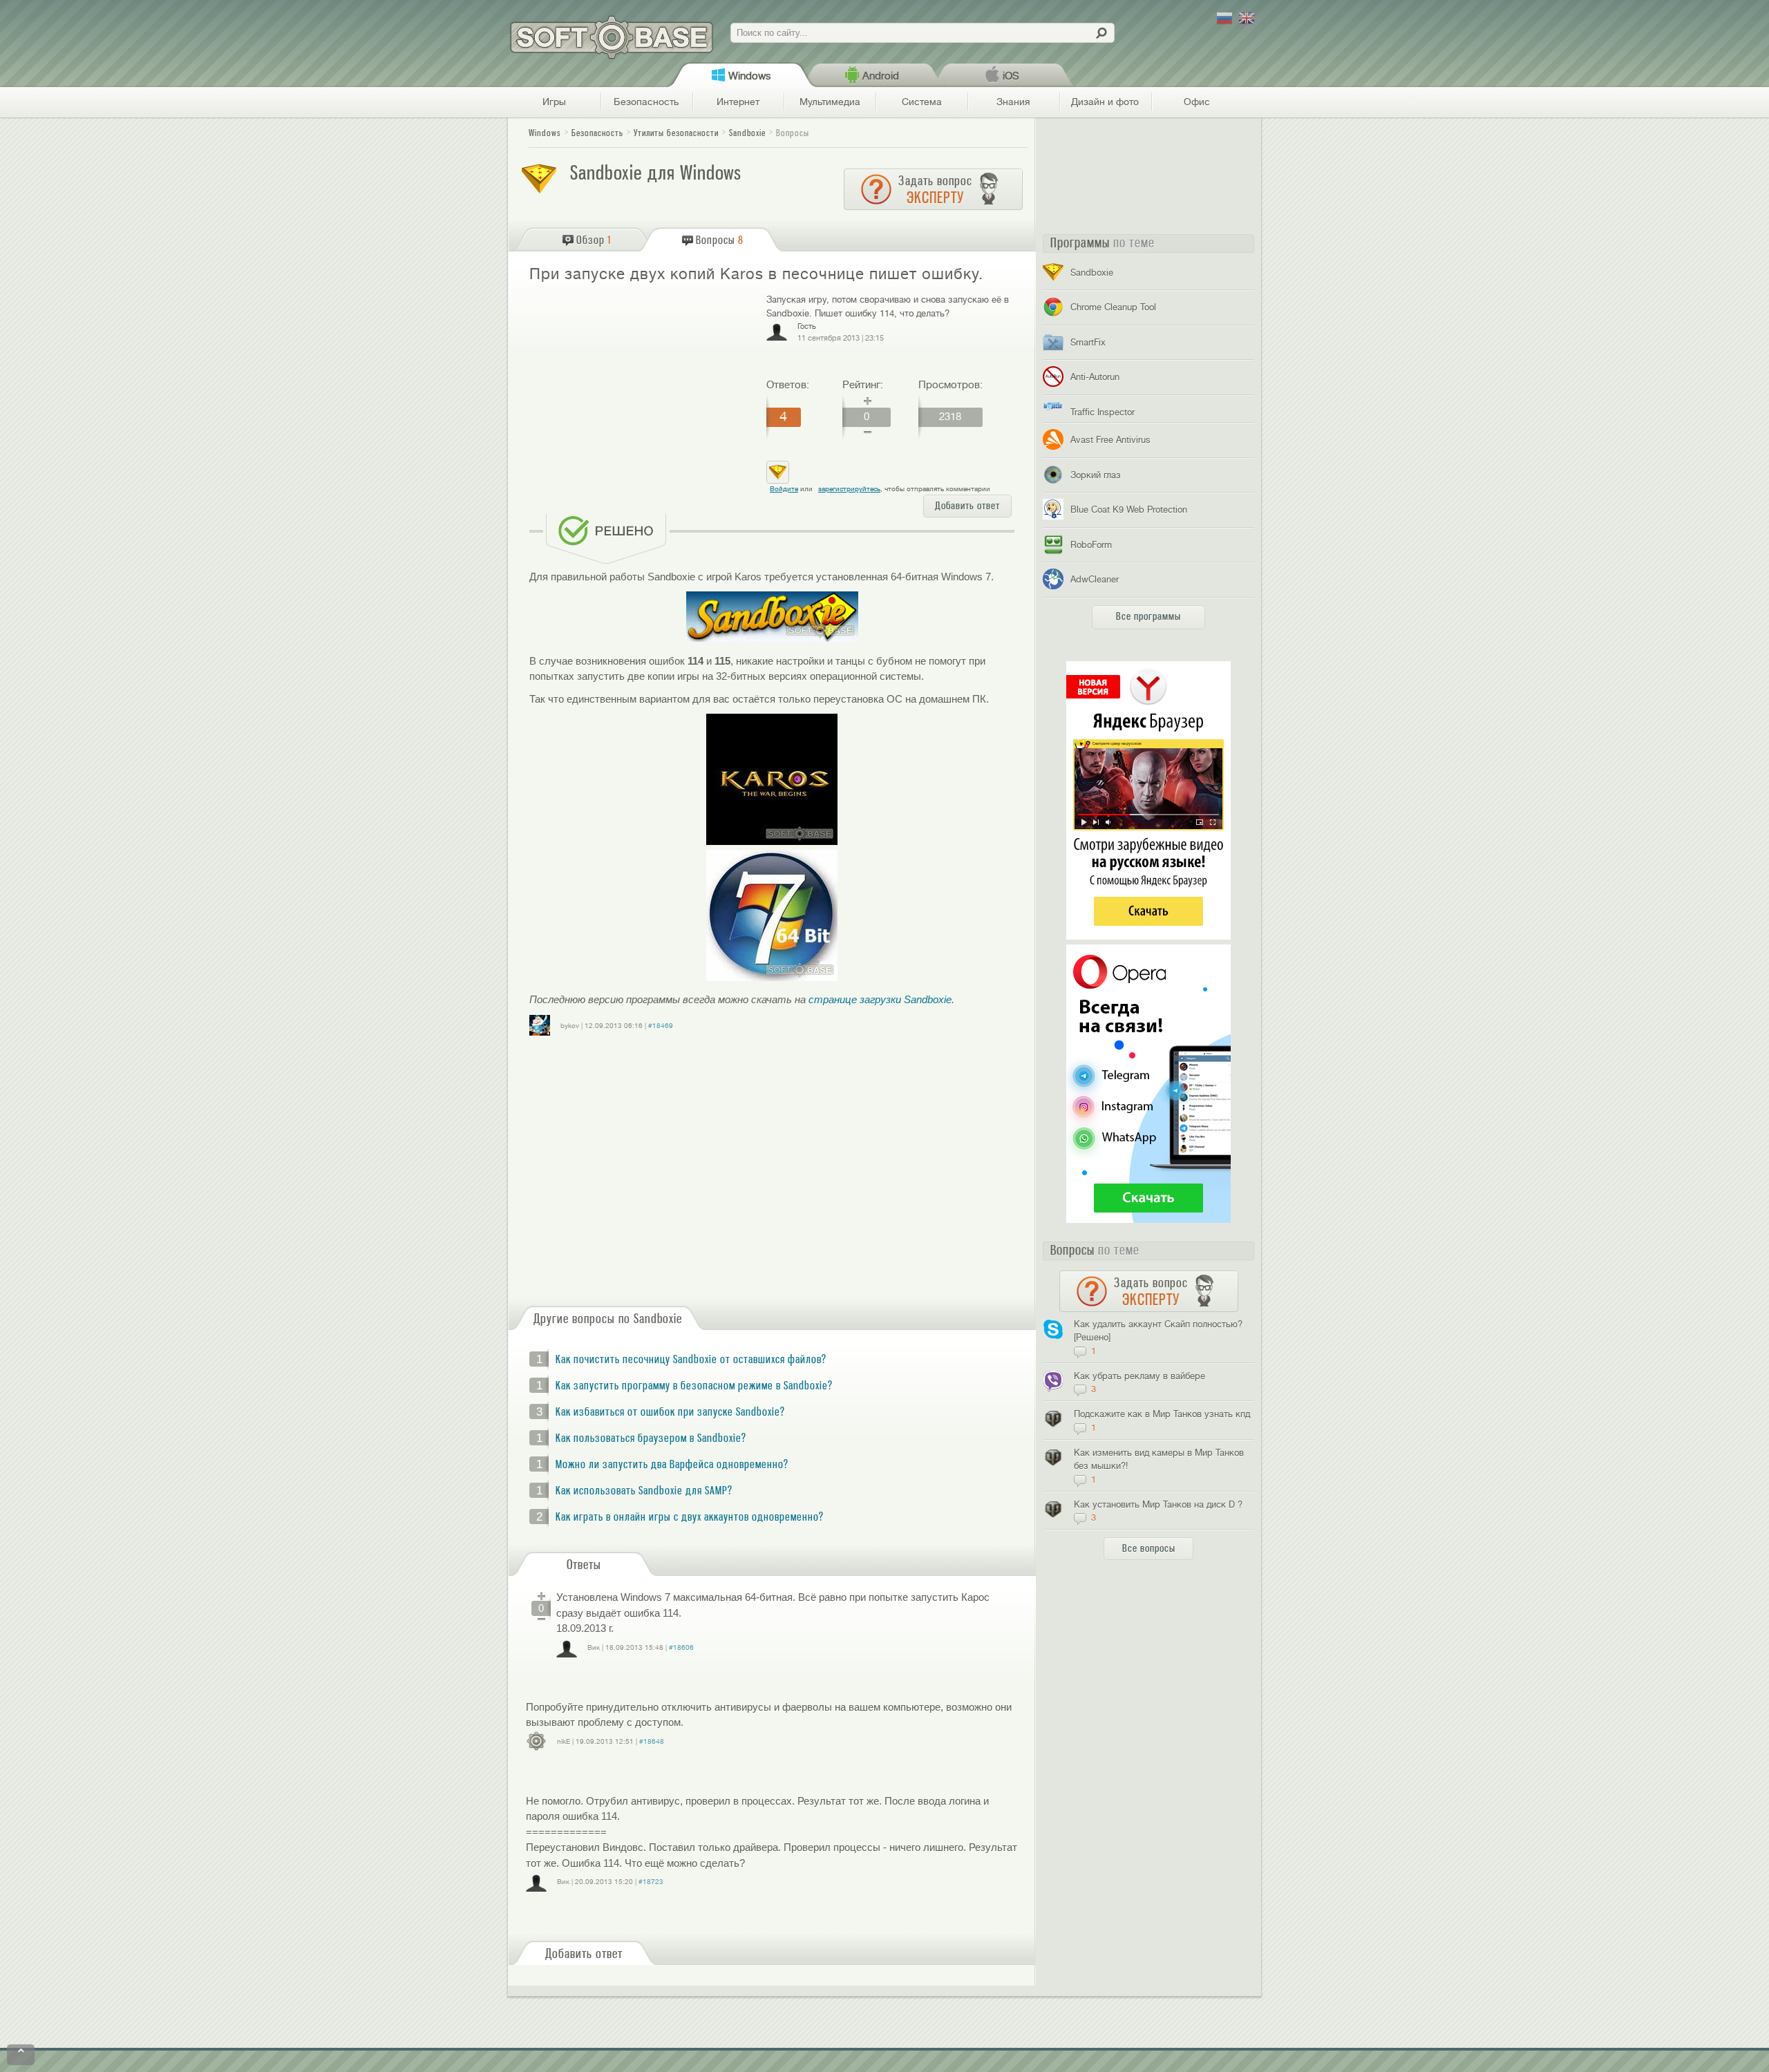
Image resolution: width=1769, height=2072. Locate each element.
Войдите (784, 489)
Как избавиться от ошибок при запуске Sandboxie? (670, 1412)
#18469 (661, 1026)
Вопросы (793, 133)
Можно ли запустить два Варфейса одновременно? (672, 1465)
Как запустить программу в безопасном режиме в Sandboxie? (694, 1386)
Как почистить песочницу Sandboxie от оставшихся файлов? (691, 1360)
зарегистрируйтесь (849, 489)
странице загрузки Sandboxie (880, 999)
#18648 (652, 1741)
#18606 (681, 1647)
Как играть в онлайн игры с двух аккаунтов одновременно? (690, 1517)
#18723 (651, 1882)
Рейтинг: (863, 385)
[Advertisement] (642, 393)
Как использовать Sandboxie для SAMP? (644, 1491)
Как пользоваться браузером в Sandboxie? (651, 1438)
